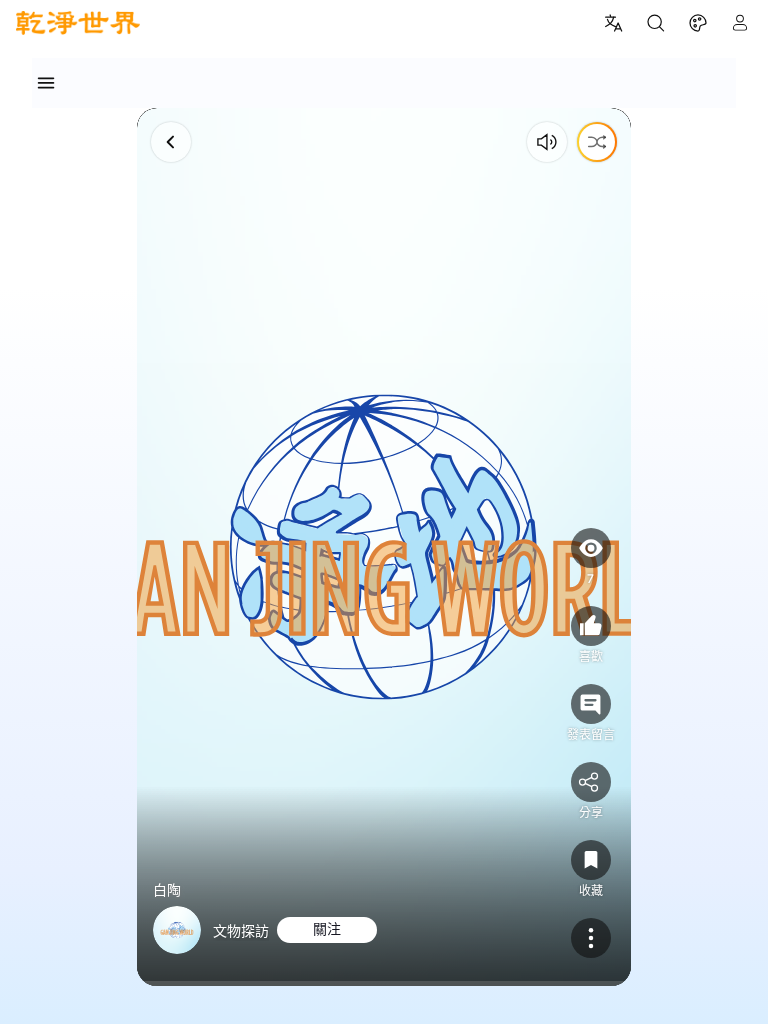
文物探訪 (241, 930)
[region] (384, 547)
